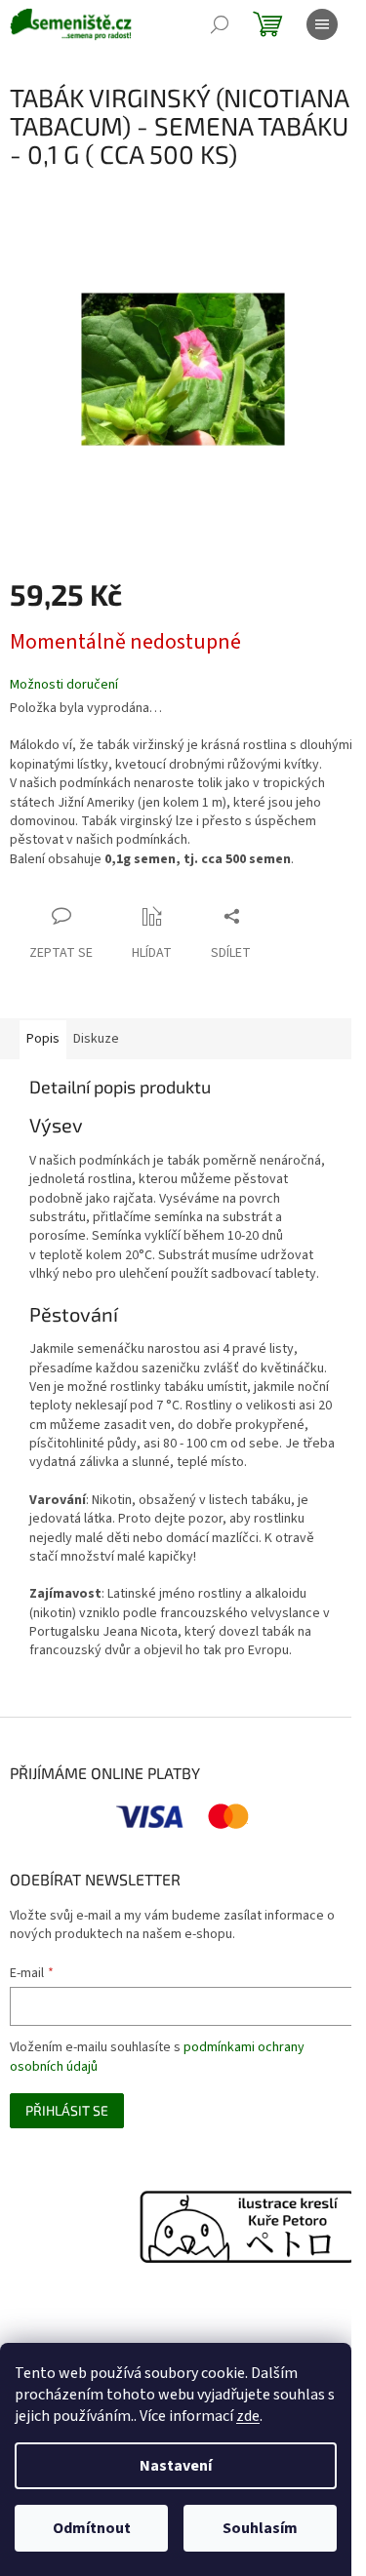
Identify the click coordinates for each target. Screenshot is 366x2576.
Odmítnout (92, 2528)
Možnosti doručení (64, 685)
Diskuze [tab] (96, 1039)
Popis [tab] (43, 1039)
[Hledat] (220, 24)
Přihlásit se (67, 2110)
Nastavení (176, 2466)
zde (248, 2416)
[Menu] (322, 24)
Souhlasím (260, 2528)
